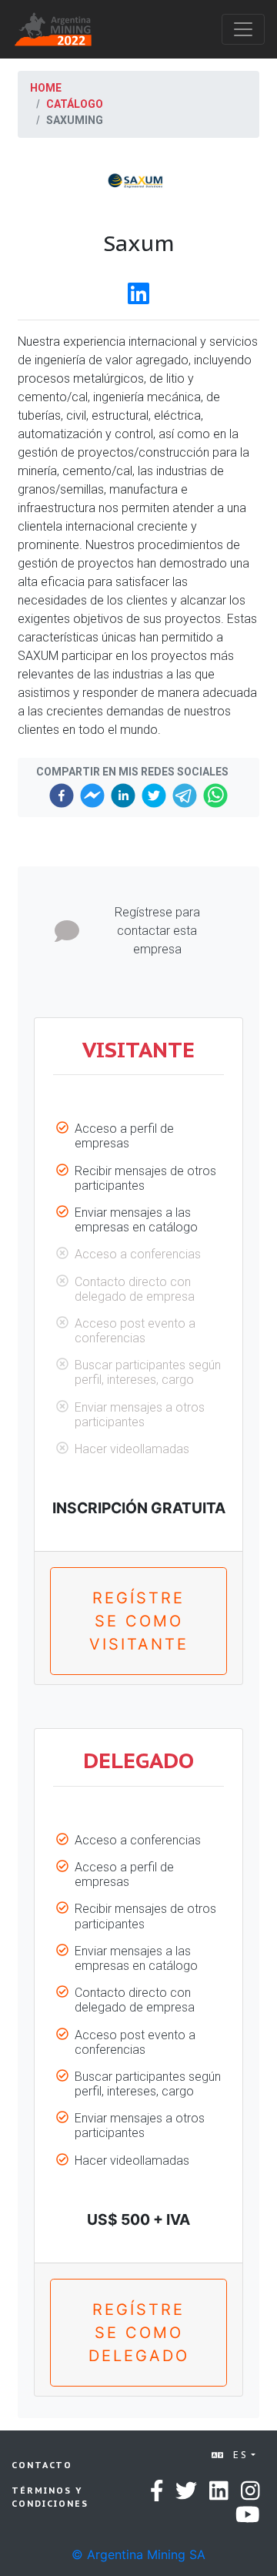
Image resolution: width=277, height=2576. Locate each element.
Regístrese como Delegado (139, 2333)
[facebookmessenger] (92, 796)
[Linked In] (138, 298)
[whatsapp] (215, 796)
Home (46, 88)
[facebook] (62, 796)
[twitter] (154, 796)
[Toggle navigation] (243, 29)
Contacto (42, 2465)
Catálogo (75, 104)
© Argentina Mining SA (138, 2554)
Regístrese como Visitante (139, 1621)
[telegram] (185, 796)
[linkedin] (123, 796)
